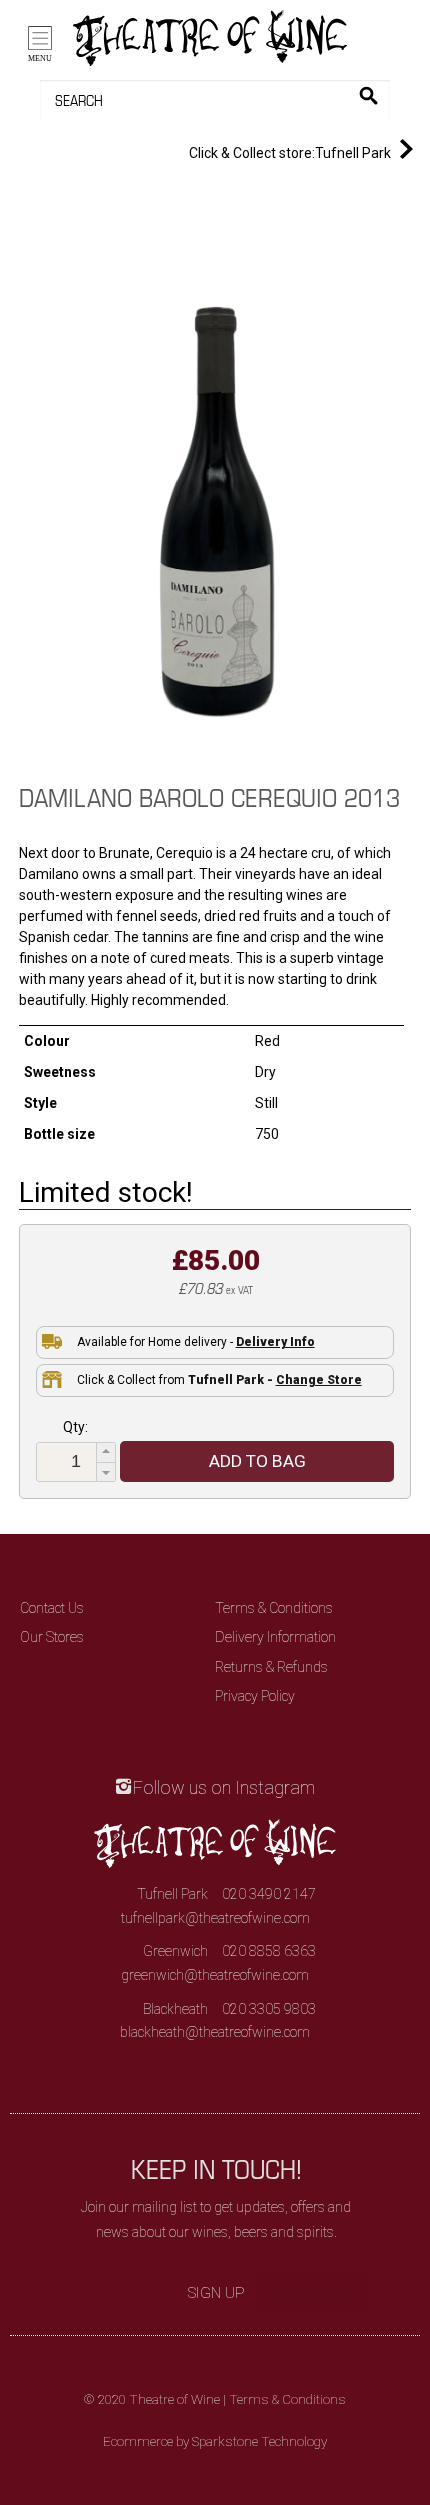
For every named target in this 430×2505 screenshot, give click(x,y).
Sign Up (216, 2293)
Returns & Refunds (271, 1667)
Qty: (75, 1427)
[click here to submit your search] (368, 95)
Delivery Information (275, 1637)
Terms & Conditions (274, 1608)
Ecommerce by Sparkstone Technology (215, 2441)
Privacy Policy (255, 1696)
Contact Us (52, 1608)
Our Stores (52, 1637)
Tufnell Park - (275, 1380)
